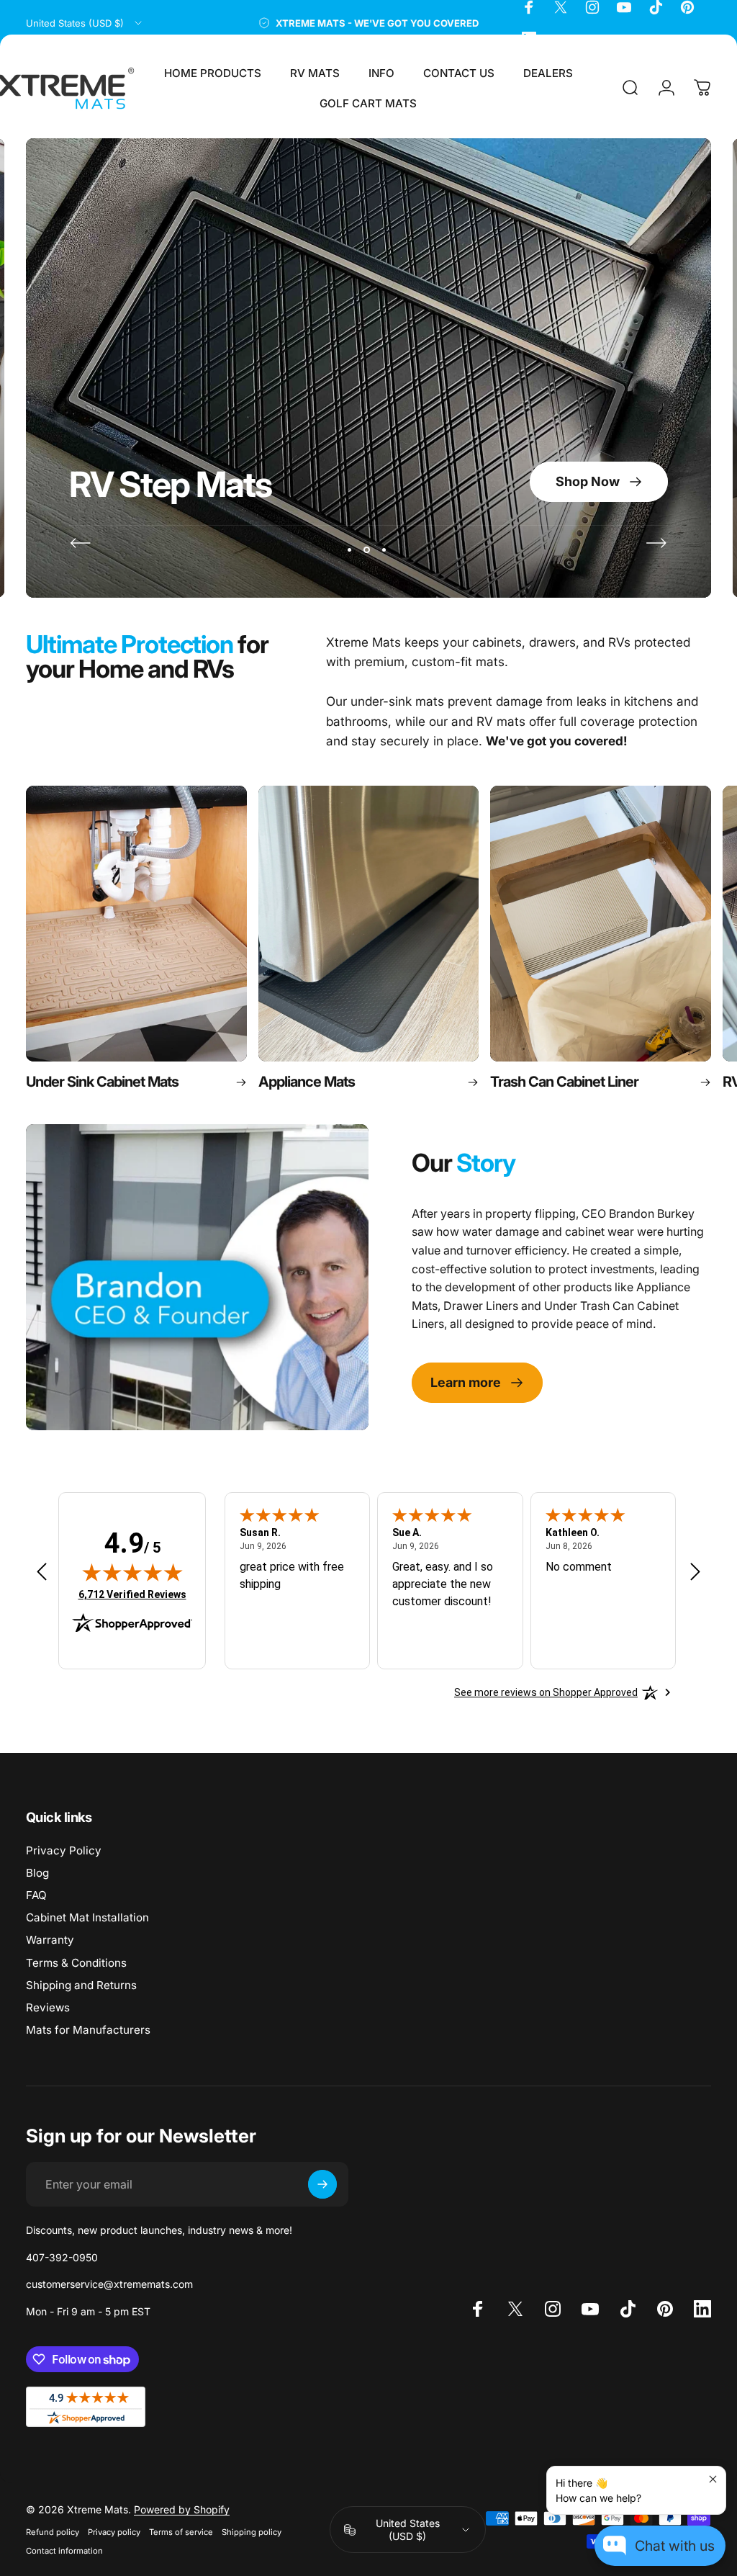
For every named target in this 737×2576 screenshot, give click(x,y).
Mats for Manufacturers (88, 2030)
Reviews (48, 2007)
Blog (37, 1873)
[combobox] (85, 23)
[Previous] (81, 543)
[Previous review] (42, 1571)
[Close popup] (713, 2479)
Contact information (64, 2551)
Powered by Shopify (182, 2509)
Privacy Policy (64, 1850)
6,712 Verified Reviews (132, 1594)
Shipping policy (252, 2532)
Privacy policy (114, 2532)
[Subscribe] (322, 2184)
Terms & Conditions (76, 1963)
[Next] (656, 543)
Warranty (50, 1940)
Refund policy (53, 2532)
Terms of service (181, 2532)
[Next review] (695, 1571)
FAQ (36, 1895)
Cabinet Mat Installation (87, 1917)
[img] (132, 1572)
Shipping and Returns (81, 1985)
